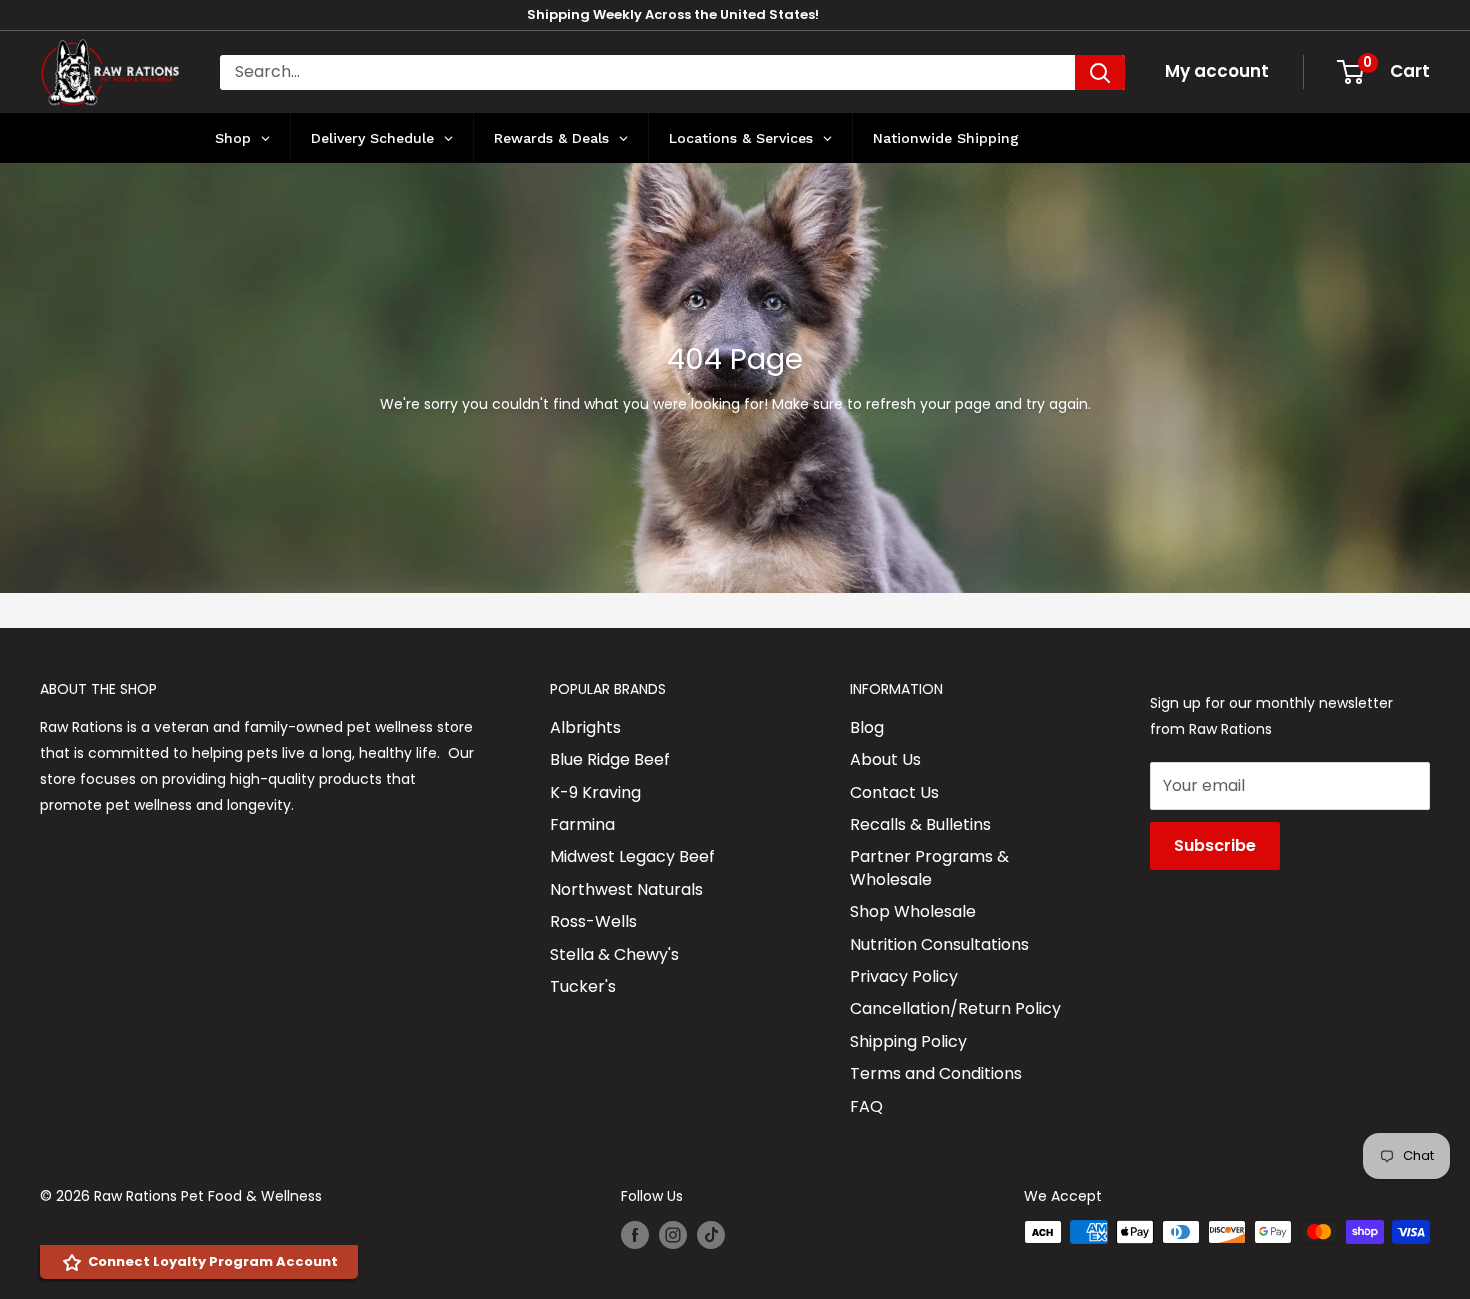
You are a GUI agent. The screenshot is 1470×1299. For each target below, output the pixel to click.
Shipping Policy (908, 1041)
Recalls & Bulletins (920, 824)
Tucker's (583, 986)
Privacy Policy (904, 976)
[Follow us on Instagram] (673, 1234)
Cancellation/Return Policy (955, 1008)
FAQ (866, 1106)
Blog (867, 727)
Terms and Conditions (936, 1073)
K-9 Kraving (595, 792)
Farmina (582, 824)
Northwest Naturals (626, 889)
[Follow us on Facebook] (635, 1234)
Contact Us (894, 792)
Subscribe (1215, 845)
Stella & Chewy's (614, 954)
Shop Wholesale (913, 911)
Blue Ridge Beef (610, 759)
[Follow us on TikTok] (711, 1234)
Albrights (585, 727)
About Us (885, 759)
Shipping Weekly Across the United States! (673, 14)
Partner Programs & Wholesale (929, 867)
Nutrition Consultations (939, 944)
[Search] (1100, 72)
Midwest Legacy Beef (632, 856)
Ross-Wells (593, 921)
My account (1217, 71)
